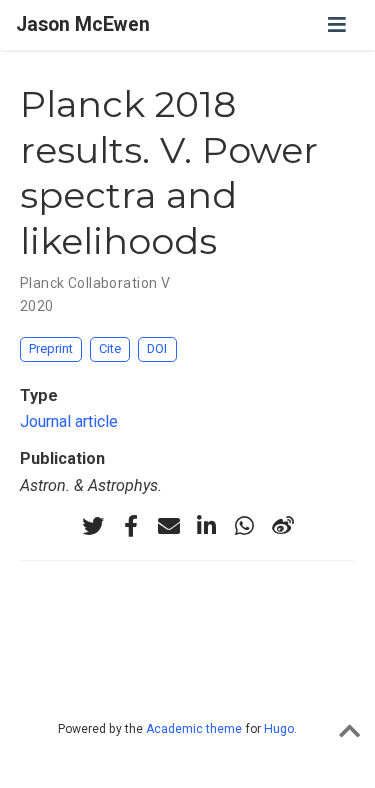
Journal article (69, 421)
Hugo (279, 729)
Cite (110, 348)
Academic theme (194, 729)
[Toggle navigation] (337, 25)
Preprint (51, 348)
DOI (157, 348)
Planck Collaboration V (95, 283)
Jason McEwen (83, 24)
